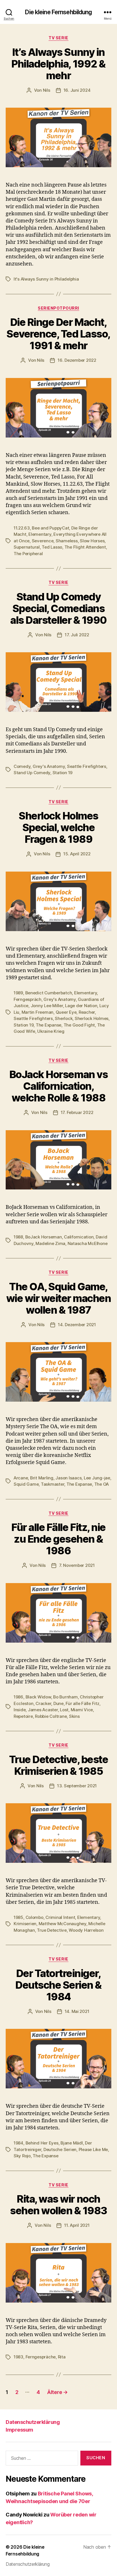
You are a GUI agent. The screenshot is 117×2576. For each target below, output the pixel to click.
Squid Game (26, 1484)
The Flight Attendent (85, 547)
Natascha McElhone (88, 1243)
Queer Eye (66, 1012)
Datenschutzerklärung (33, 2422)
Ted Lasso (52, 547)
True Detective (52, 1930)
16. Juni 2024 (77, 90)
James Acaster (43, 1710)
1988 (18, 1237)
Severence (43, 541)
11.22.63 (22, 528)
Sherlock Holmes (92, 1018)
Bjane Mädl (72, 2143)
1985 (18, 1917)
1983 (18, 2357)
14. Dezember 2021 (77, 1325)
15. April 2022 (77, 854)
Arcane (21, 1478)
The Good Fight (79, 1025)
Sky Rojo (22, 2156)
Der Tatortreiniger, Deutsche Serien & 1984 (58, 1985)
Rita (62, 2357)
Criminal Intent (60, 1917)
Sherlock (64, 1018)
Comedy (22, 766)
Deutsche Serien (60, 2149)
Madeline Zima (50, 1243)
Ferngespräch (28, 999)
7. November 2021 (77, 1565)
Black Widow (38, 1697)
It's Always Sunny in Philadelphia (46, 279)
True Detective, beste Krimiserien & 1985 (59, 1765)
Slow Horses (92, 541)
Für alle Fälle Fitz (82, 1703)
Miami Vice (82, 1710)
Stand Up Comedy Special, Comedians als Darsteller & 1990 (58, 608)
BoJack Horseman (44, 1237)
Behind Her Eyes (42, 2143)
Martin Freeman (37, 1012)
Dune (58, 1703)
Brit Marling (42, 1478)
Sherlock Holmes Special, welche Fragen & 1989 (58, 827)
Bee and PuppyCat (50, 528)
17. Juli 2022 (77, 635)
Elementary (40, 534)
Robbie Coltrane (51, 1716)
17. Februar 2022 (77, 1112)
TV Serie (58, 38)
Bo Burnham (65, 1697)
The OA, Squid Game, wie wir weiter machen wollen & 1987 (59, 1298)
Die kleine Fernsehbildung (58, 12)
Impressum (19, 2430)
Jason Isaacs (68, 1478)
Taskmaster (53, 1484)
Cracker (43, 1703)
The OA (102, 1484)
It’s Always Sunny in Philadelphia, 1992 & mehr (58, 64)
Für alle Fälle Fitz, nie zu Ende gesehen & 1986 (58, 1539)
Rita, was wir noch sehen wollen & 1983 (58, 2205)
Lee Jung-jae (97, 1478)
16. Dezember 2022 (77, 360)
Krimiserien (25, 1924)
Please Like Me (93, 2149)
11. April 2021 (77, 2225)
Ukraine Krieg (51, 1031)
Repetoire (23, 1716)
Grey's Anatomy (49, 766)
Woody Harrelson (86, 1930)
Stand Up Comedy (32, 773)
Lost (64, 1710)
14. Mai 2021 (77, 2011)
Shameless (67, 541)
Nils (47, 90)
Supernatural (27, 547)
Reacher (87, 1012)
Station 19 (62, 773)
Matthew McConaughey (62, 1924)
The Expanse (49, 1025)
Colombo (35, 1917)
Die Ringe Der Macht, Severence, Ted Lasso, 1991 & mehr (58, 334)
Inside (20, 1710)
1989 (18, 993)
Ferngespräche (41, 2357)
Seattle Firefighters (87, 766)
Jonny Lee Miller (47, 1006)
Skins (74, 1716)
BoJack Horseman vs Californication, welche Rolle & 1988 (58, 1086)
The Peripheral (28, 554)
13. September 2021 (77, 1786)
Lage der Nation (81, 1006)
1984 (18, 2143)
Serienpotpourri (58, 308)
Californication (79, 1237)
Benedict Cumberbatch (49, 993)
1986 (18, 1697)
